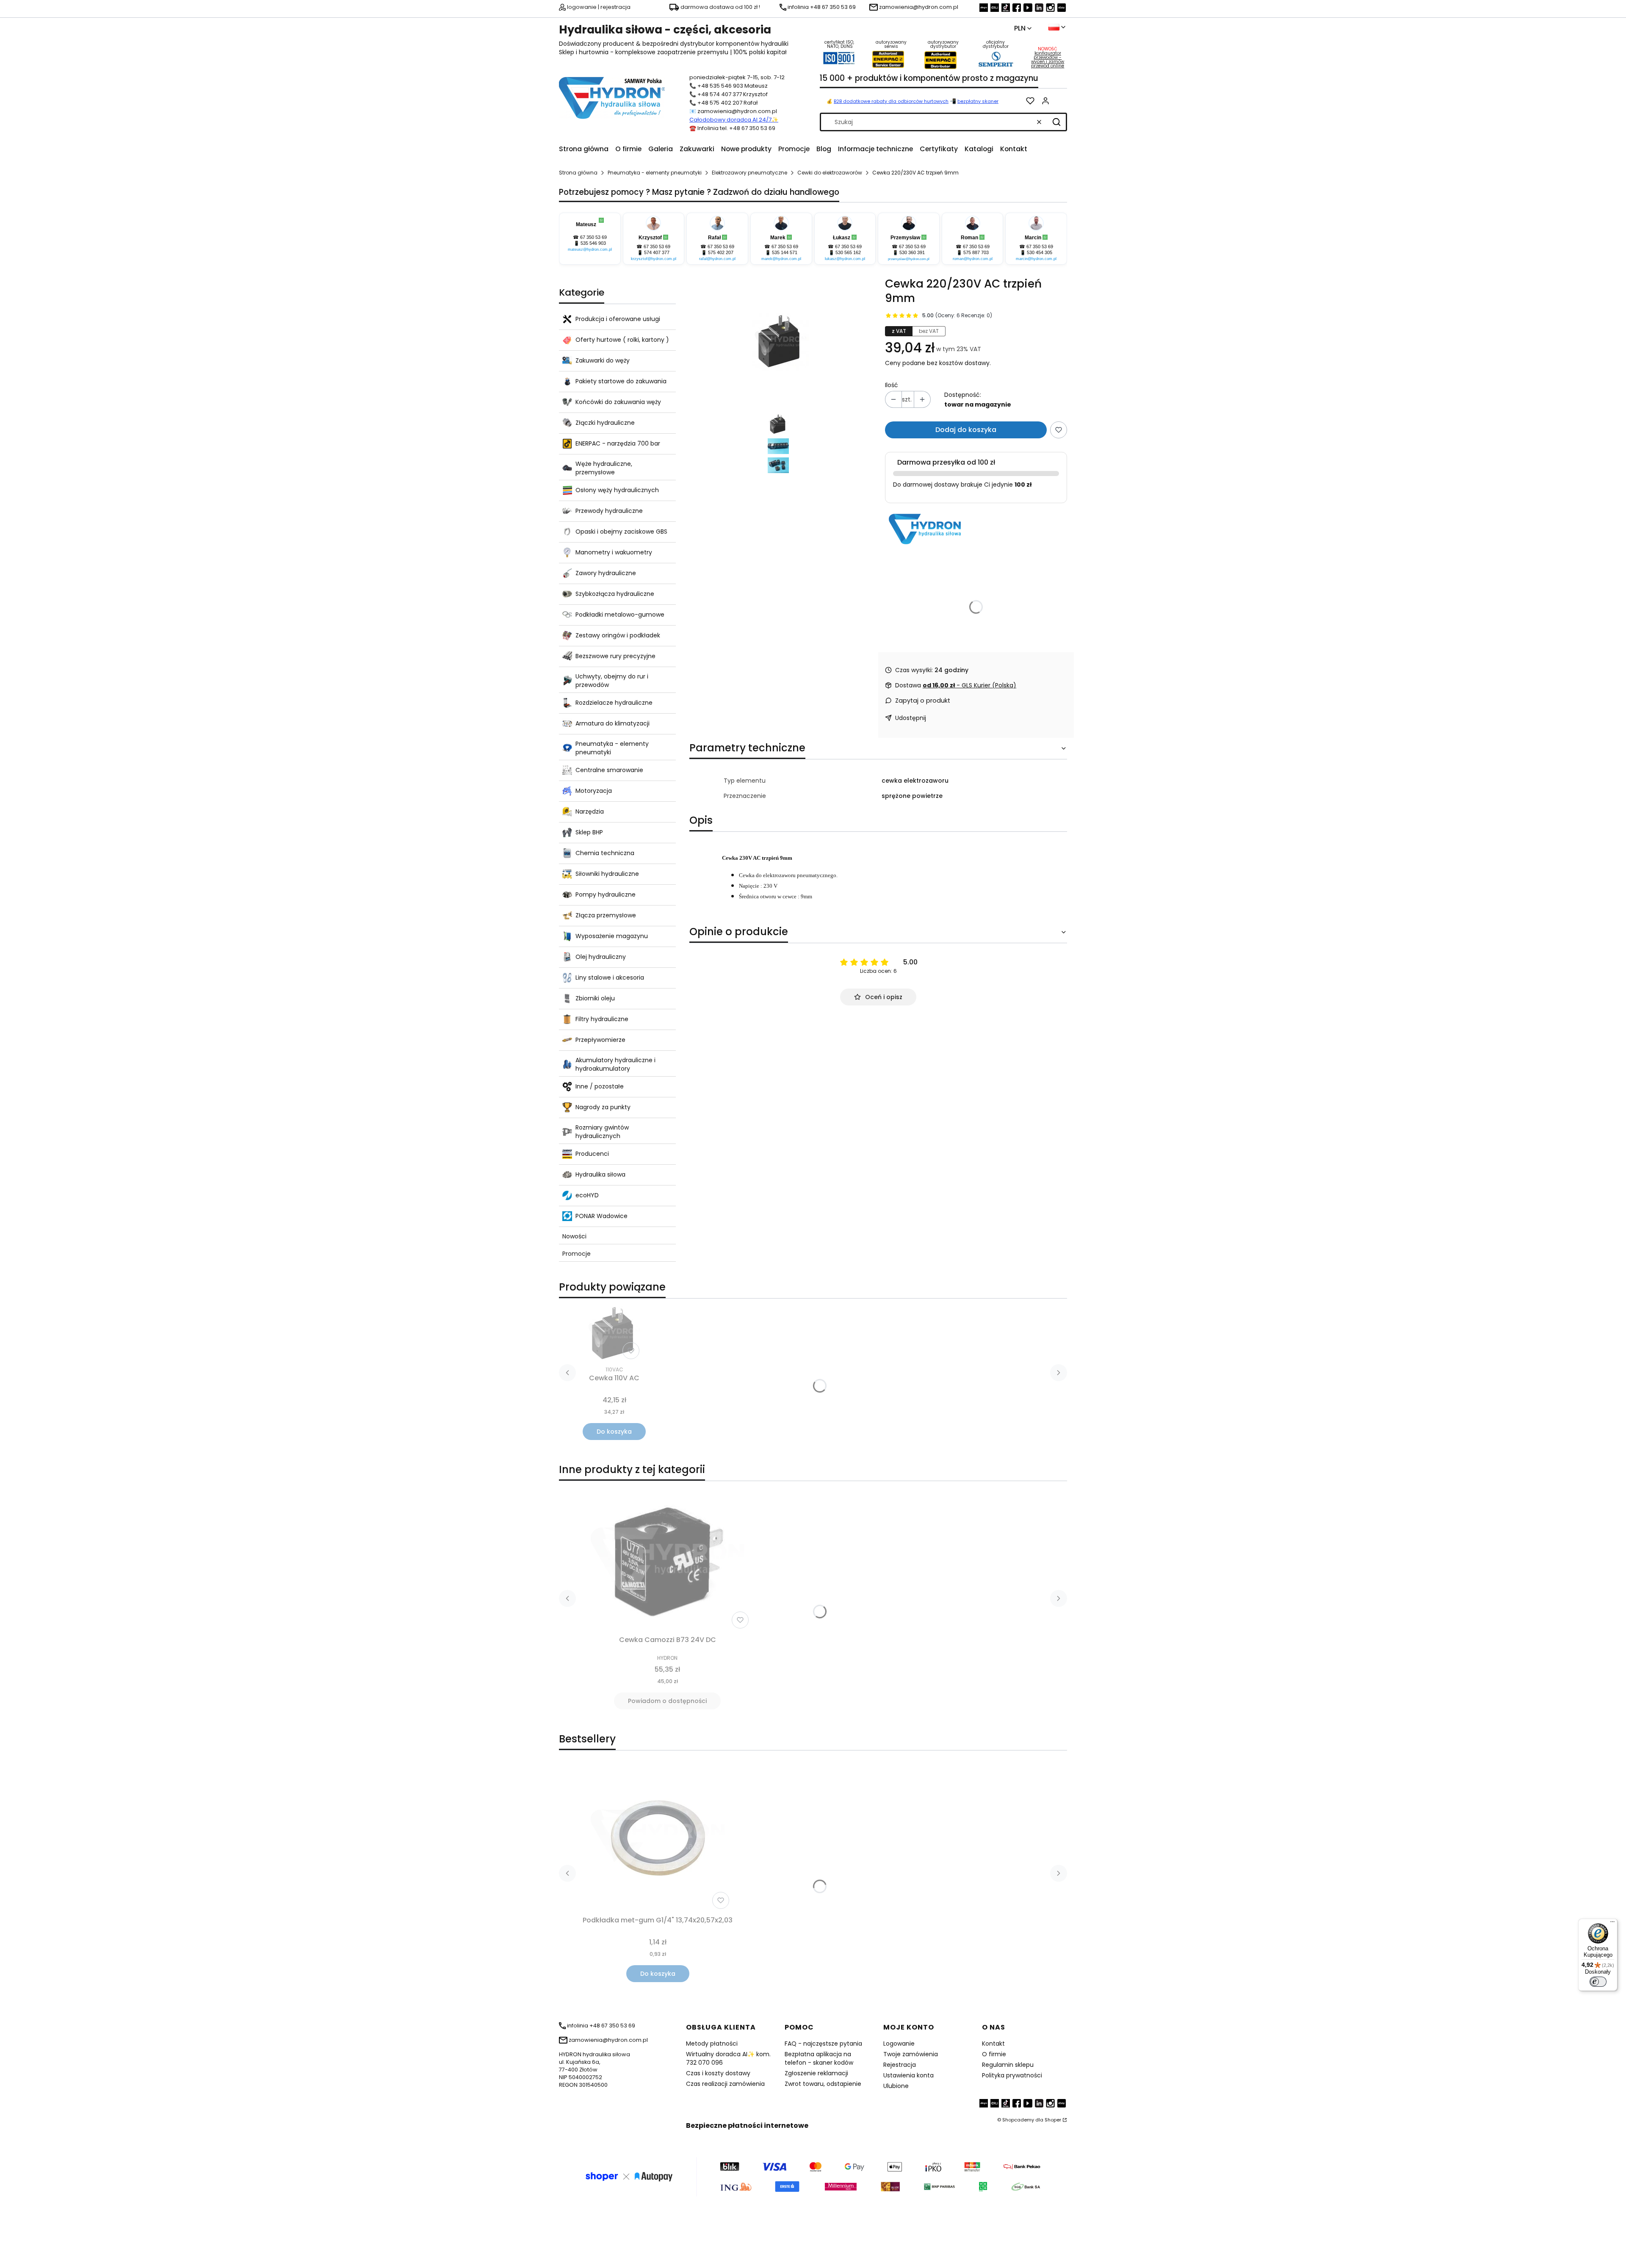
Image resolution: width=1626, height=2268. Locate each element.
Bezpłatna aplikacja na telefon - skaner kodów (819, 2058)
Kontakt (993, 2044)
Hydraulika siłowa (600, 1174)
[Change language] (1057, 27)
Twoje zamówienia (911, 2054)
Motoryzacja (594, 791)
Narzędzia (590, 811)
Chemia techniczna (605, 853)
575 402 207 (721, 252)
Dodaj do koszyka (966, 430)
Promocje (577, 1254)
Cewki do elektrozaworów (830, 173)
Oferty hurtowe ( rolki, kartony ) (622, 340)
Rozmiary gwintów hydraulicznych (602, 1132)
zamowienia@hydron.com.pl (737, 111)
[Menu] (1612, 1924)
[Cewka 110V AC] (614, 1334)
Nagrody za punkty (603, 1107)
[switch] (1598, 1982)
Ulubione (896, 2086)
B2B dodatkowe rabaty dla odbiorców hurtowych (891, 101)
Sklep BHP (589, 832)
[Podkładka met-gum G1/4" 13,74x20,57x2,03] (658, 1838)
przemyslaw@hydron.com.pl (909, 259)
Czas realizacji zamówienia (725, 2084)
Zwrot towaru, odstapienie (823, 2084)
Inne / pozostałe (600, 1086)
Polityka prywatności (1012, 2075)
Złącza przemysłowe (606, 915)
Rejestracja (900, 2065)
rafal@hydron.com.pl (717, 259)
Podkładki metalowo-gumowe (620, 615)
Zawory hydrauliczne (606, 573)
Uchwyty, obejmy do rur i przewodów (612, 681)
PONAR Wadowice (601, 1216)
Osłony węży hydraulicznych (617, 490)
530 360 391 (912, 252)
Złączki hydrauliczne (605, 423)
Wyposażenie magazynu (612, 936)
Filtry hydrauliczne (602, 1019)
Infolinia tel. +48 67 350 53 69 (736, 128)
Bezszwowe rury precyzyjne (615, 656)
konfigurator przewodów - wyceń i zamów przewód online (1048, 60)
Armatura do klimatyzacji (613, 723)
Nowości (574, 1236)
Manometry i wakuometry (614, 552)
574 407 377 (657, 252)
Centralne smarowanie (609, 770)
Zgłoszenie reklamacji (816, 2073)
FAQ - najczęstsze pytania (823, 2044)
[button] (1056, 122)
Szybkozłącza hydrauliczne (615, 594)
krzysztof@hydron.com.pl (654, 259)
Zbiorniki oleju (595, 998)
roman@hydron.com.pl (973, 259)
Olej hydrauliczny (601, 957)
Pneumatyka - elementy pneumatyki (655, 173)
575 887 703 (976, 252)
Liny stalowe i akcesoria (610, 978)
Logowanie (899, 2044)
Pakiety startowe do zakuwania (621, 381)
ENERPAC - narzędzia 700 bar (618, 443)
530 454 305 (1040, 252)
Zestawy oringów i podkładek (618, 635)
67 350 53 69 (593, 237)
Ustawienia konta (908, 2075)
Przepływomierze (600, 1040)
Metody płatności (712, 2044)
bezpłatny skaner (978, 101)
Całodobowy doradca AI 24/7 (730, 120)
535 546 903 (593, 243)
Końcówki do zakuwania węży (618, 402)
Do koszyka (614, 1432)
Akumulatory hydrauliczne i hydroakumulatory (615, 1064)
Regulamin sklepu (1008, 2065)
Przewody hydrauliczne (609, 511)
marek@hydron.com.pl (781, 259)
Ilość (892, 385)
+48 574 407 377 (720, 94)
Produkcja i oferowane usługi (618, 319)
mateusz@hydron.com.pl (590, 249)
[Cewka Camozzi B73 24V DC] (667, 1560)
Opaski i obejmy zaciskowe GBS (621, 532)
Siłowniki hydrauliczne (607, 874)
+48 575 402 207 (720, 103)
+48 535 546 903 (720, 86)
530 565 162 (848, 252)
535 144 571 (785, 252)
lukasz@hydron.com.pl (845, 259)
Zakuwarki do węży (603, 360)
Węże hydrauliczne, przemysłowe (604, 468)
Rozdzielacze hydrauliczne (614, 703)
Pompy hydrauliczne (606, 894)
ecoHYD (587, 1195)
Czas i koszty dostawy (718, 2073)
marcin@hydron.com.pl (1036, 259)
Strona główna (578, 173)
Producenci (592, 1154)
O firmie (994, 2054)
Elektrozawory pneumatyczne (749, 173)
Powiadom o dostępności (667, 1701)
